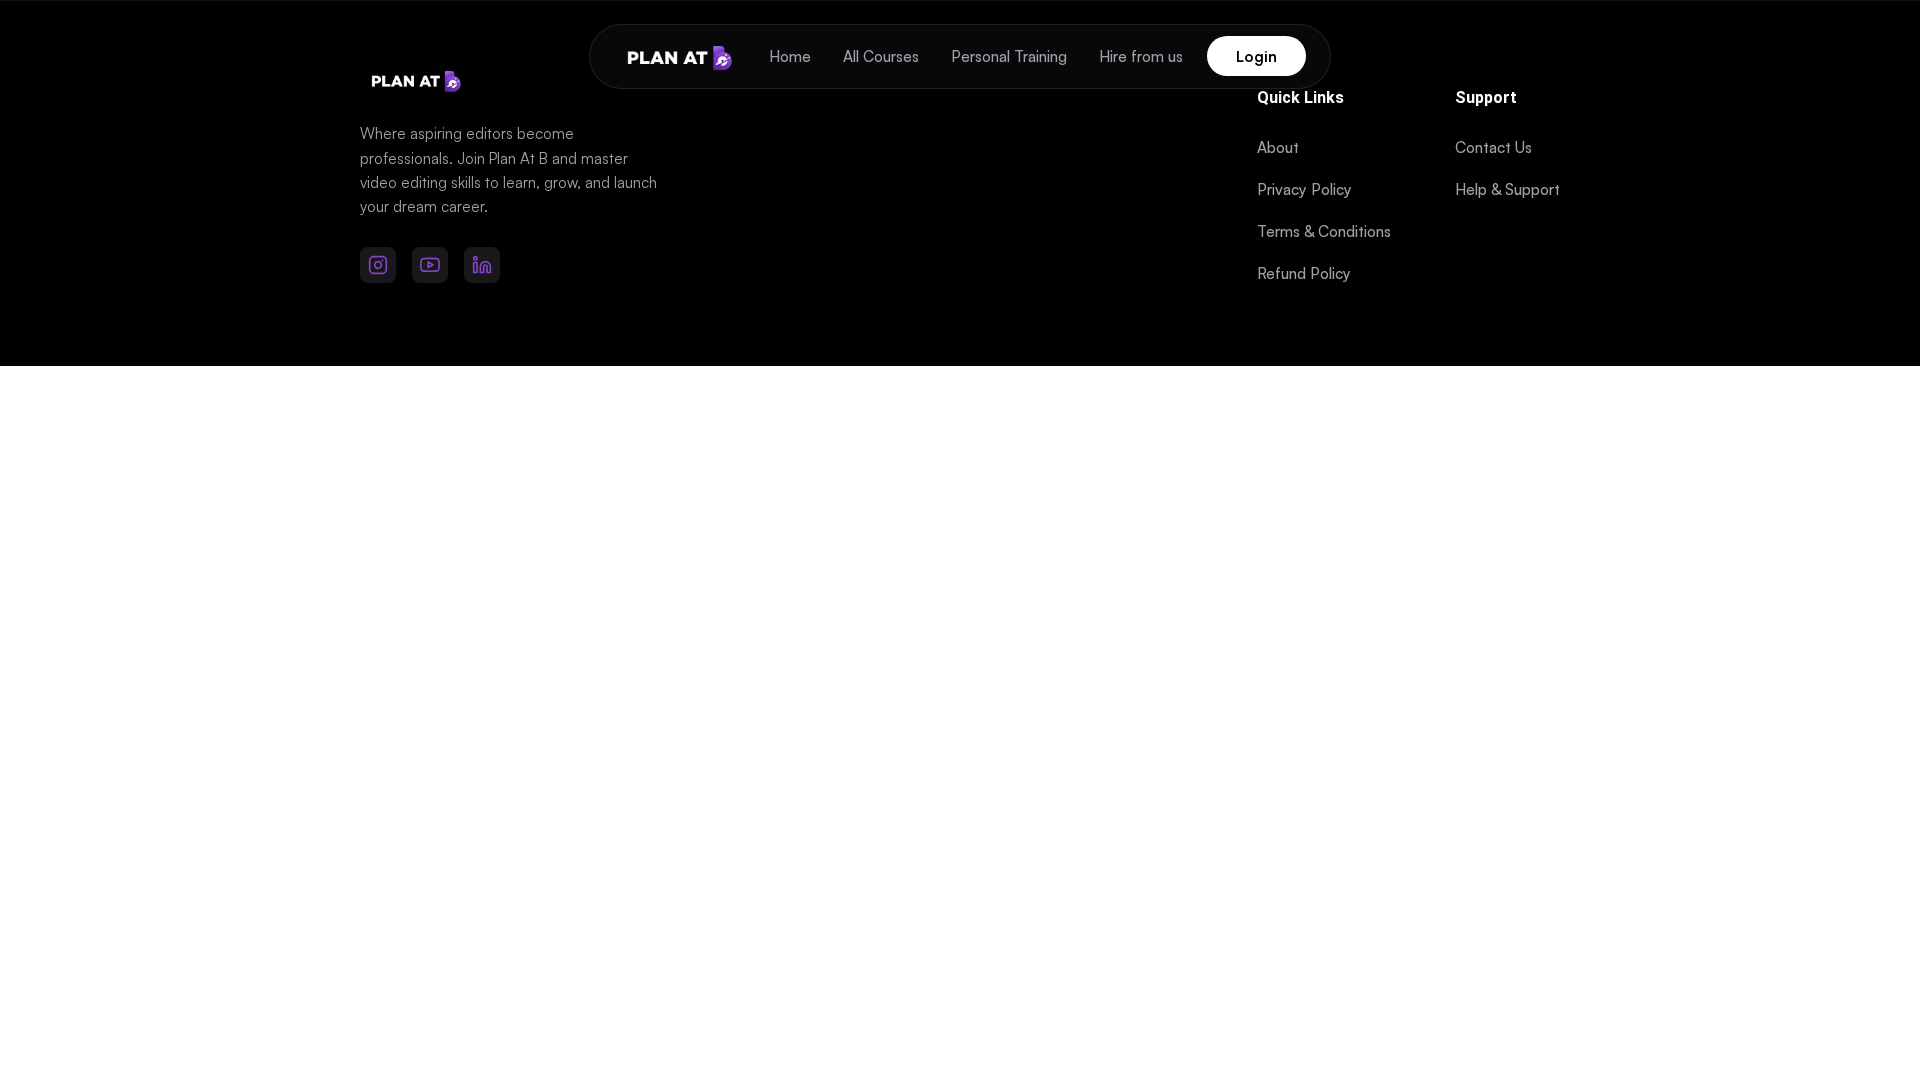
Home (790, 56)
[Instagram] (378, 265)
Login (1256, 56)
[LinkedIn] (482, 265)
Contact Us (1493, 147)
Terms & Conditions (1324, 231)
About (1278, 147)
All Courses (881, 56)
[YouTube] (430, 265)
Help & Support (1507, 189)
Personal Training (1009, 56)
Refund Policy (1304, 273)
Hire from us (1141, 56)
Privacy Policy (1304, 189)
